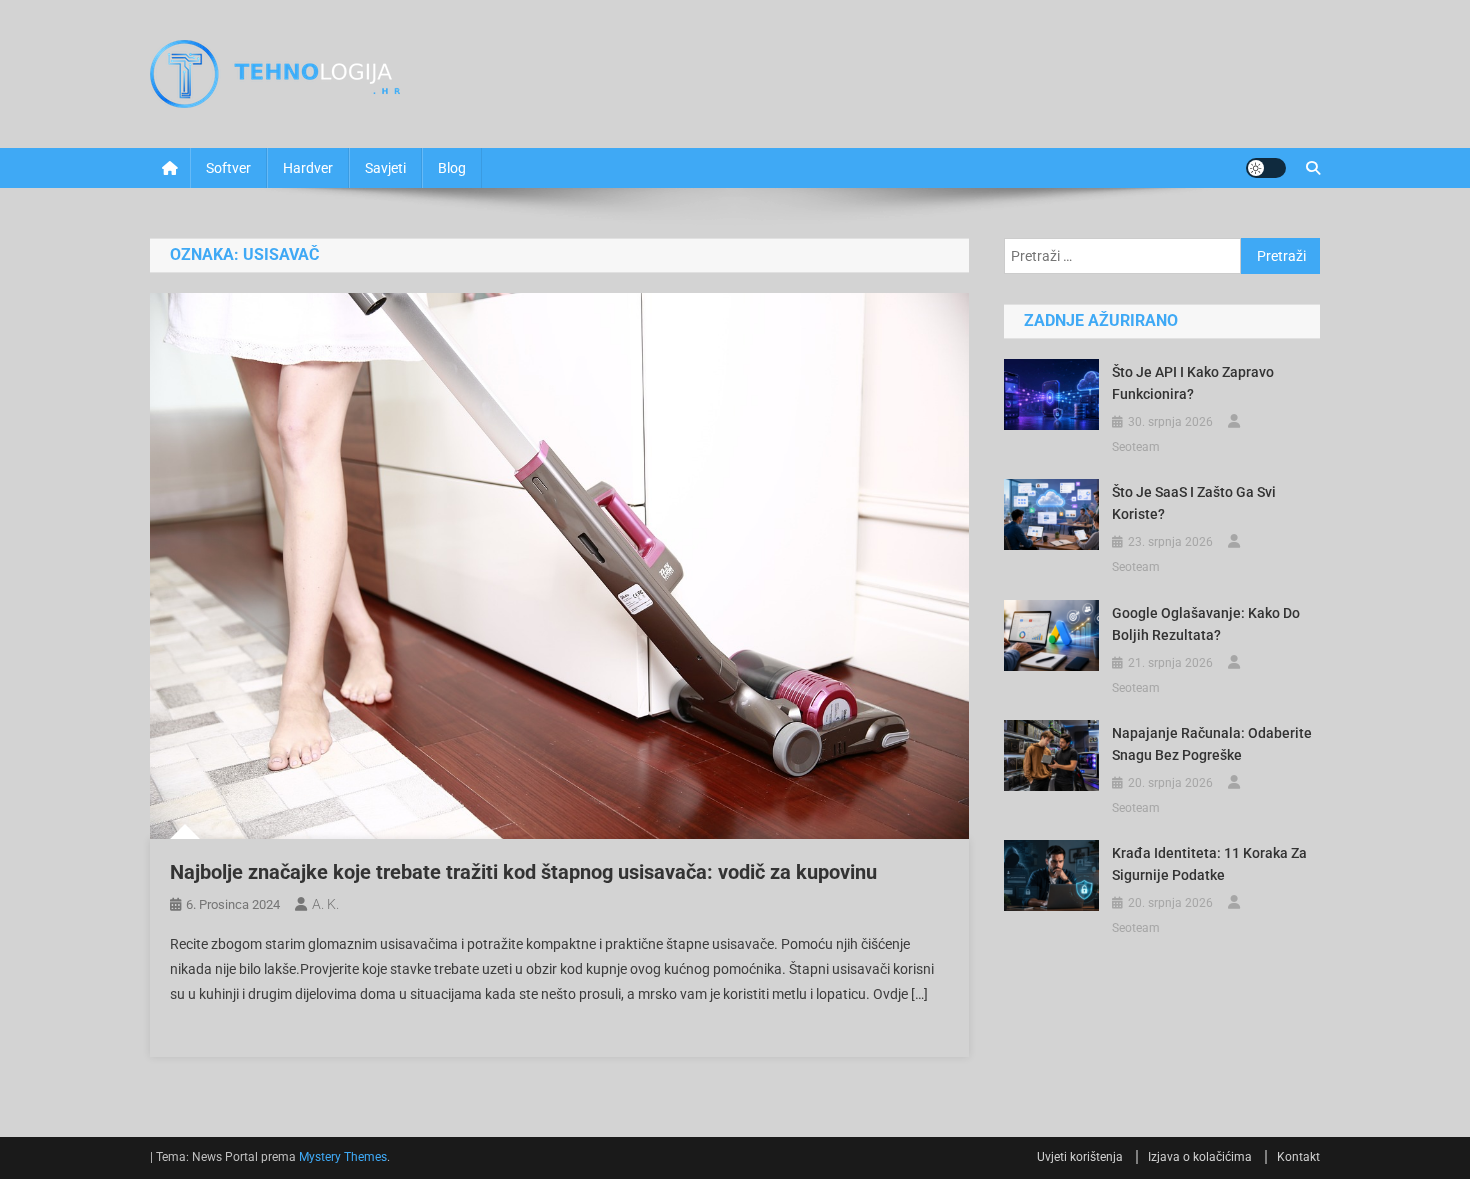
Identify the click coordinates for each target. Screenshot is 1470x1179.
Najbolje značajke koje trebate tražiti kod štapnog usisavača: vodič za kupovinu (523, 872)
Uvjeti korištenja (1080, 1157)
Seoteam (1136, 447)
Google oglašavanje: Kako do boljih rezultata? (1206, 624)
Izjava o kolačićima (1200, 1157)
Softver (228, 168)
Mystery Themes (343, 1157)
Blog (452, 168)
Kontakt (1298, 1157)
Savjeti (385, 168)
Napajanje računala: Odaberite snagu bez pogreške (1212, 744)
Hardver (308, 168)
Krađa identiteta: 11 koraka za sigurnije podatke (1209, 864)
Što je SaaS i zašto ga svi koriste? (1194, 503)
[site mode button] (1266, 168)
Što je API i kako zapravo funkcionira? (1193, 383)
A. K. (325, 904)
